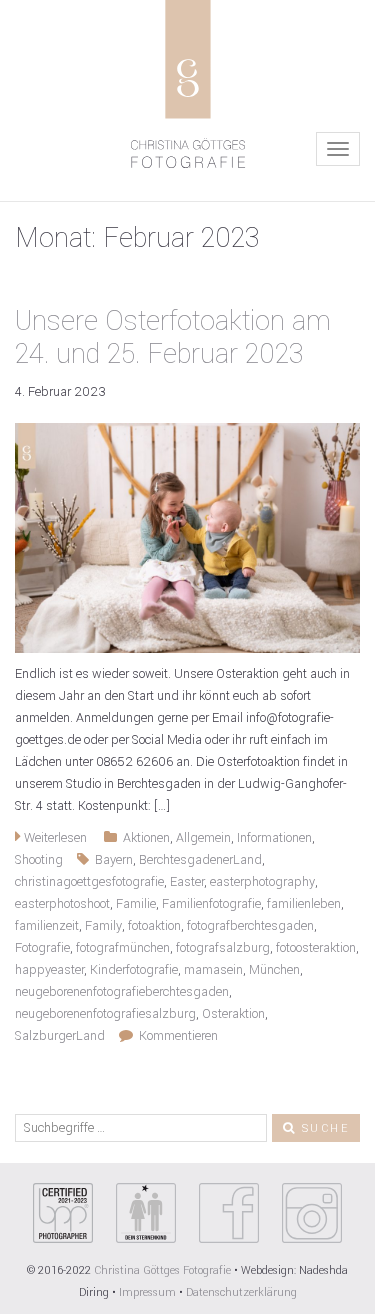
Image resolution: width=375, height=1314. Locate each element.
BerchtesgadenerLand (200, 860)
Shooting (39, 860)
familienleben (304, 904)
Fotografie (42, 948)
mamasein (213, 970)
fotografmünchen (123, 948)
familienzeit (47, 926)
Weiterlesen (54, 838)
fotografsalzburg (223, 948)
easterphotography (262, 882)
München (274, 970)
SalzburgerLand (60, 1036)
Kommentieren (175, 1036)
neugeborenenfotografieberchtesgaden (122, 992)
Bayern (114, 860)
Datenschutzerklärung (241, 1292)
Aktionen (146, 838)
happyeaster (49, 970)
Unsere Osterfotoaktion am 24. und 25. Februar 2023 (173, 338)
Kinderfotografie (134, 970)
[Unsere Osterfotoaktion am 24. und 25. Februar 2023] (187, 537)
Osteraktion (233, 1014)
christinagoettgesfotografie (89, 882)
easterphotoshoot (62, 904)
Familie (136, 904)
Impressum (147, 1292)
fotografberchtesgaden (250, 926)
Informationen (274, 838)
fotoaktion (154, 926)
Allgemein (203, 838)
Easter (187, 882)
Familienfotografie (211, 904)
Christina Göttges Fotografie (164, 1270)
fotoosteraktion (316, 948)
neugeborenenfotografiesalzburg (105, 1014)
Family (103, 926)
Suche (323, 1128)
